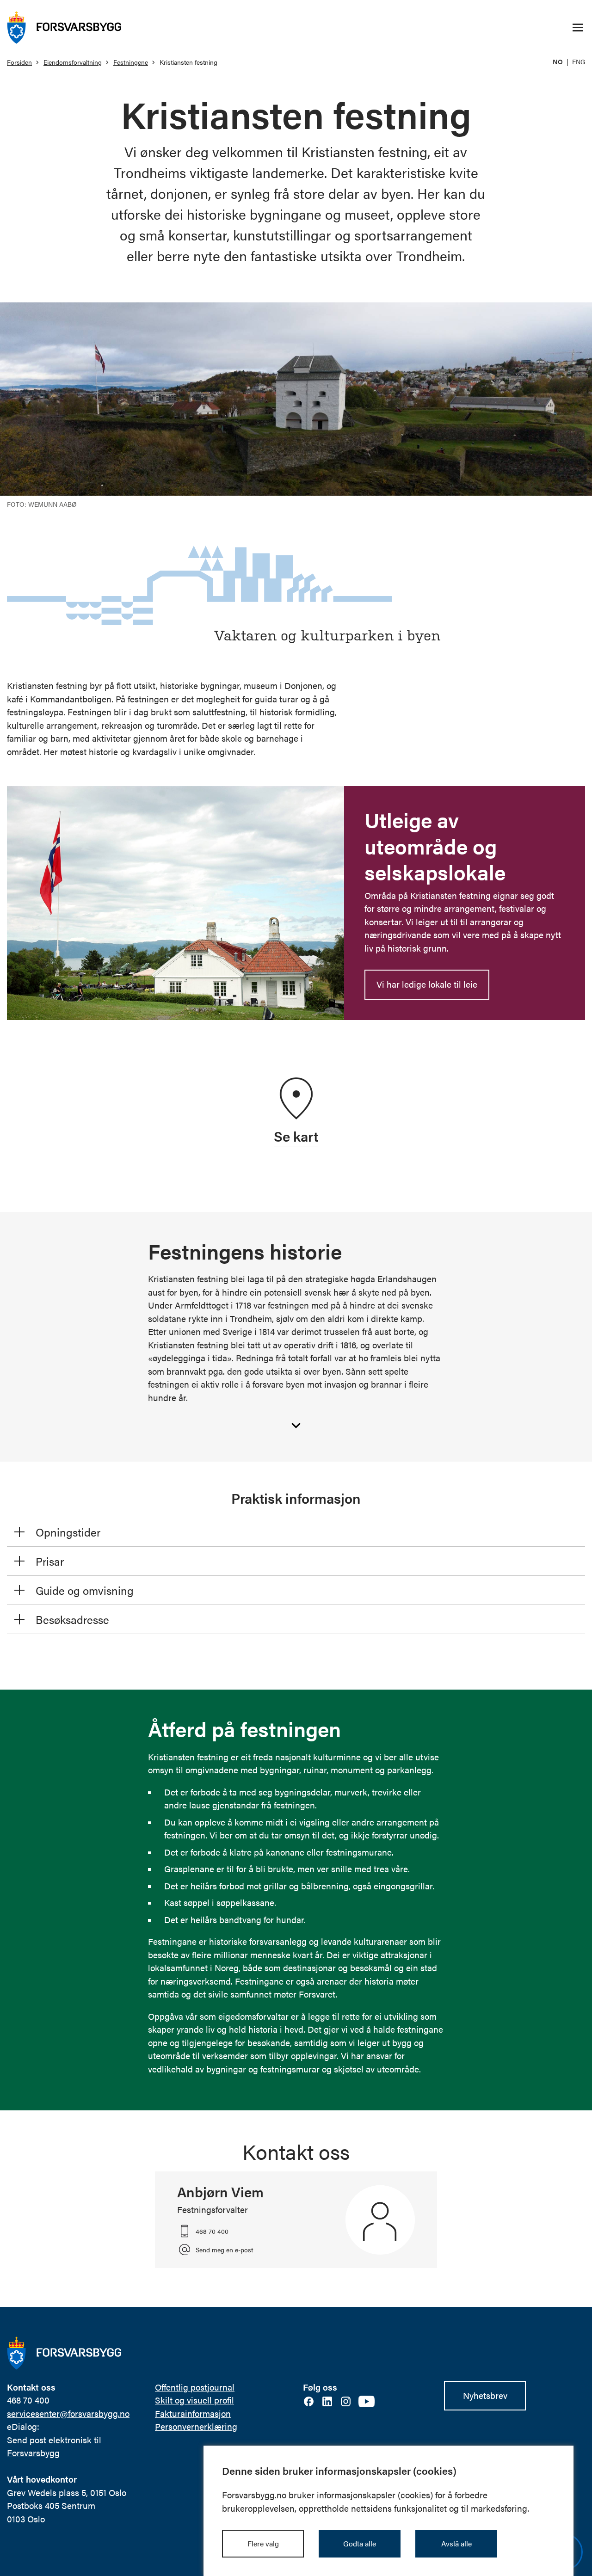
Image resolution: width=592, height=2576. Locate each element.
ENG (579, 61)
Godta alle (360, 2543)
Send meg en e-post (224, 2250)
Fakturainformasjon (193, 2413)
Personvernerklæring (196, 2426)
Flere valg (263, 2543)
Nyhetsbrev (485, 2395)
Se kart (296, 1136)
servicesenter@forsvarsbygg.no (68, 2413)
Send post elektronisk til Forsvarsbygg (54, 2447)
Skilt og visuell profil (194, 2400)
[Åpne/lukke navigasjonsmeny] (578, 28)
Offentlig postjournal (195, 2387)
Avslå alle (456, 2543)
